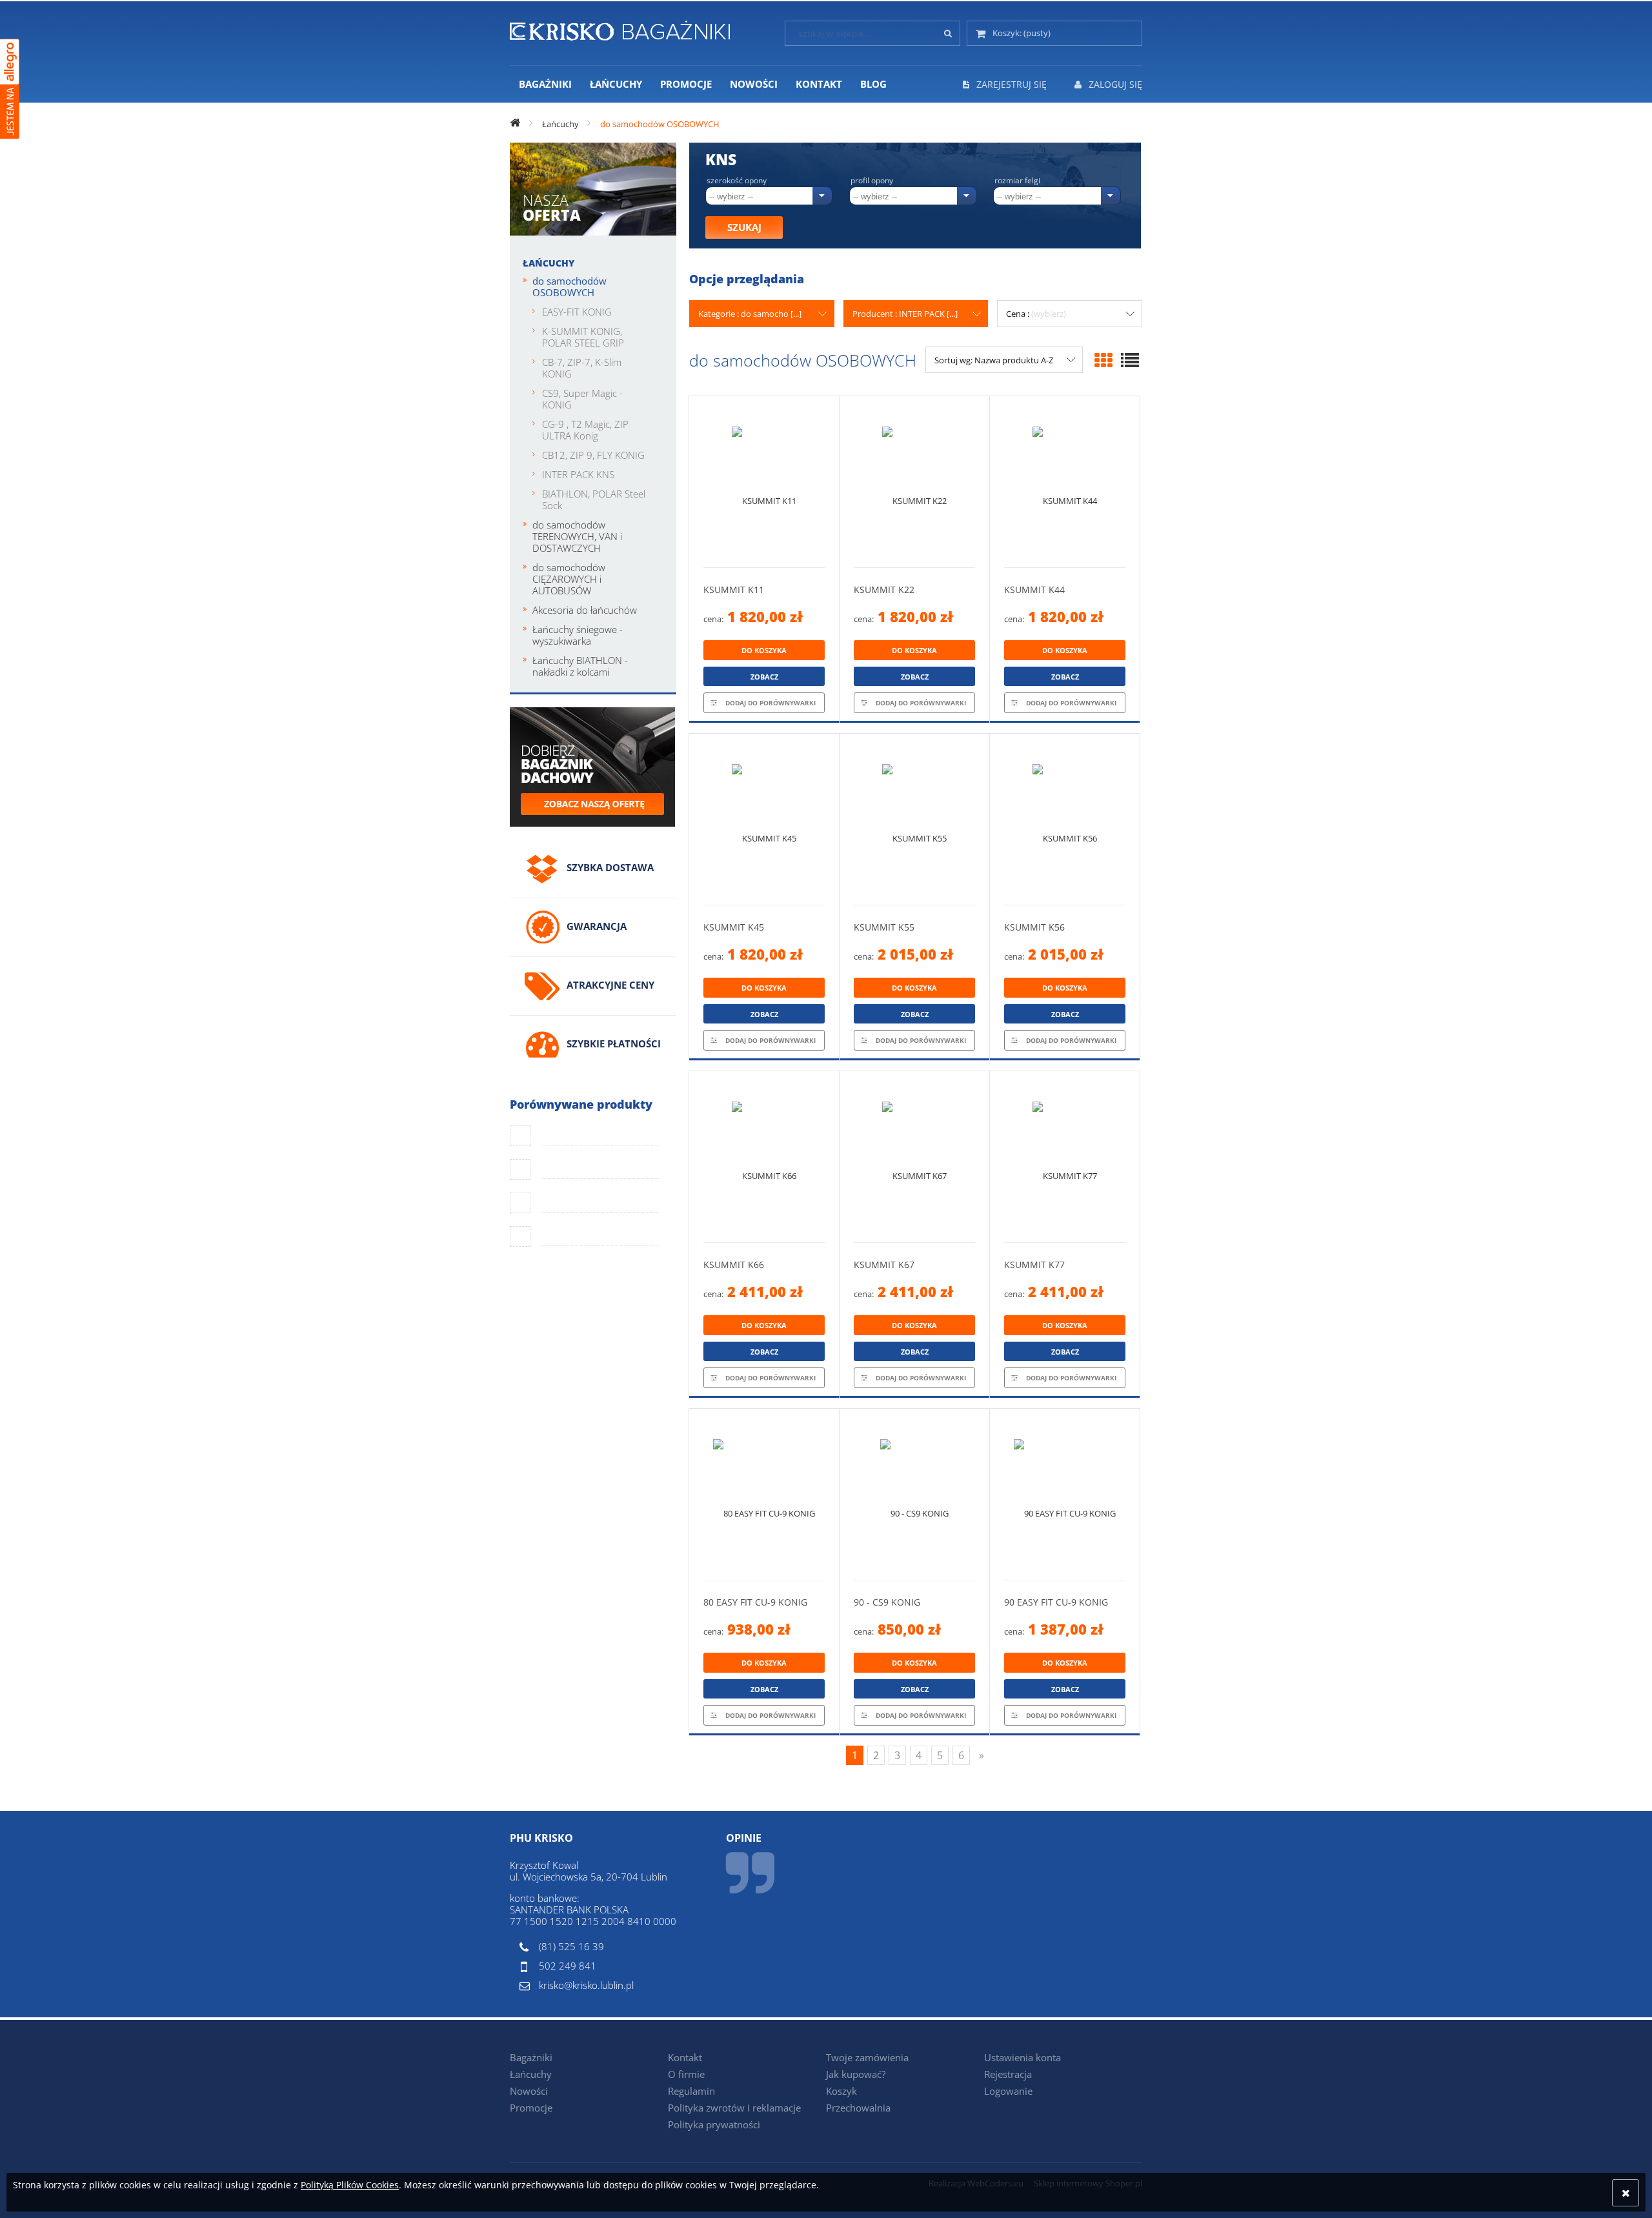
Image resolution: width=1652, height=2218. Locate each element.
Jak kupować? (856, 2074)
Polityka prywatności (714, 2124)
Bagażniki (531, 2057)
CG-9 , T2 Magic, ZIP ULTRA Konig (585, 430)
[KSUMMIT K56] (1065, 819)
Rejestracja (1008, 2074)
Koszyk (841, 2091)
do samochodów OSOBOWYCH (569, 287)
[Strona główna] (620, 28)
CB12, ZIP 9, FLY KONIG (593, 455)
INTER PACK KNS (578, 474)
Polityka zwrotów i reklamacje (734, 2108)
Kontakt (685, 2057)
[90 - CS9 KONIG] (914, 1494)
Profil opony (872, 181)
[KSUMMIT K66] (764, 1157)
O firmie (686, 2074)
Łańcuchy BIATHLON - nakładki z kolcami (580, 666)
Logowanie (1008, 2091)
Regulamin (691, 2091)
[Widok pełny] (1130, 360)
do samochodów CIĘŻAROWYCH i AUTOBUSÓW (569, 579)
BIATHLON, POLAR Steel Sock (594, 499)
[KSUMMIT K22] (914, 482)
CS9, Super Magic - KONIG (582, 399)
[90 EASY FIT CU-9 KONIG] (1065, 1494)
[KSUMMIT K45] (764, 819)
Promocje (531, 2108)
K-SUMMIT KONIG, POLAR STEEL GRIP (583, 337)
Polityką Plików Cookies (350, 2185)
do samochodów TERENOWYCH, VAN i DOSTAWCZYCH (577, 536)
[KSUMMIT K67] (914, 1157)
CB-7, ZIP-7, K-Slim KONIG (582, 368)
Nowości (529, 2091)
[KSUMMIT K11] (764, 482)
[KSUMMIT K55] (914, 819)
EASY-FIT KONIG (577, 312)
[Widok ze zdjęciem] (1103, 360)
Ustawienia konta (1022, 2057)
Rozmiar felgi (1017, 181)
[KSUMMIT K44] (1065, 482)
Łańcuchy (549, 263)
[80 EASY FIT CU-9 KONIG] (764, 1494)
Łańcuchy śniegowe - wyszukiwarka (578, 635)
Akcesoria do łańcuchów (585, 610)
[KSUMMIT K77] (1065, 1157)
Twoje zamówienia (867, 2057)
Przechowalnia (858, 2108)
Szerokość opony (737, 181)
